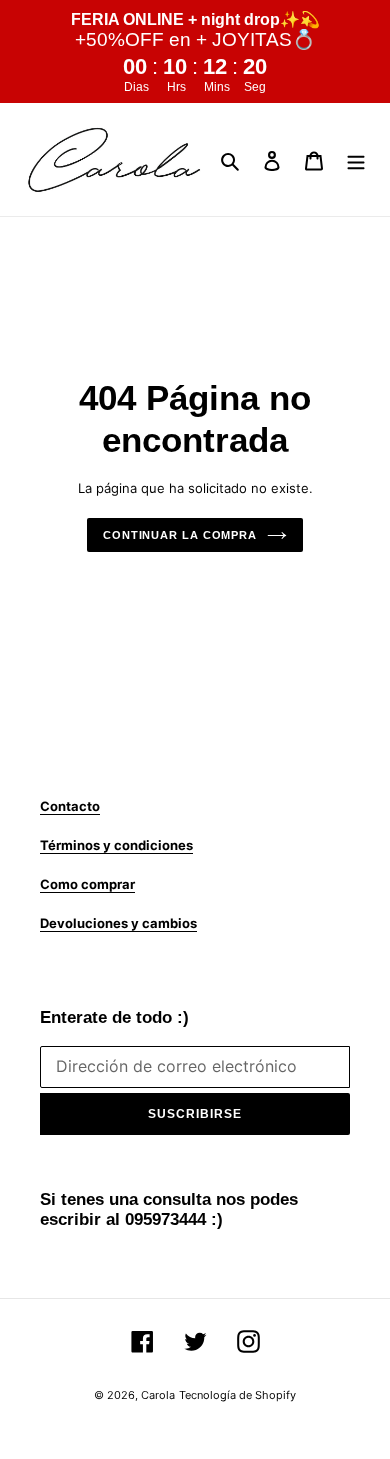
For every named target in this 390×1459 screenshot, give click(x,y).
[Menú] (356, 160)
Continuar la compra (180, 535)
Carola (158, 1395)
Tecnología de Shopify (237, 1395)
